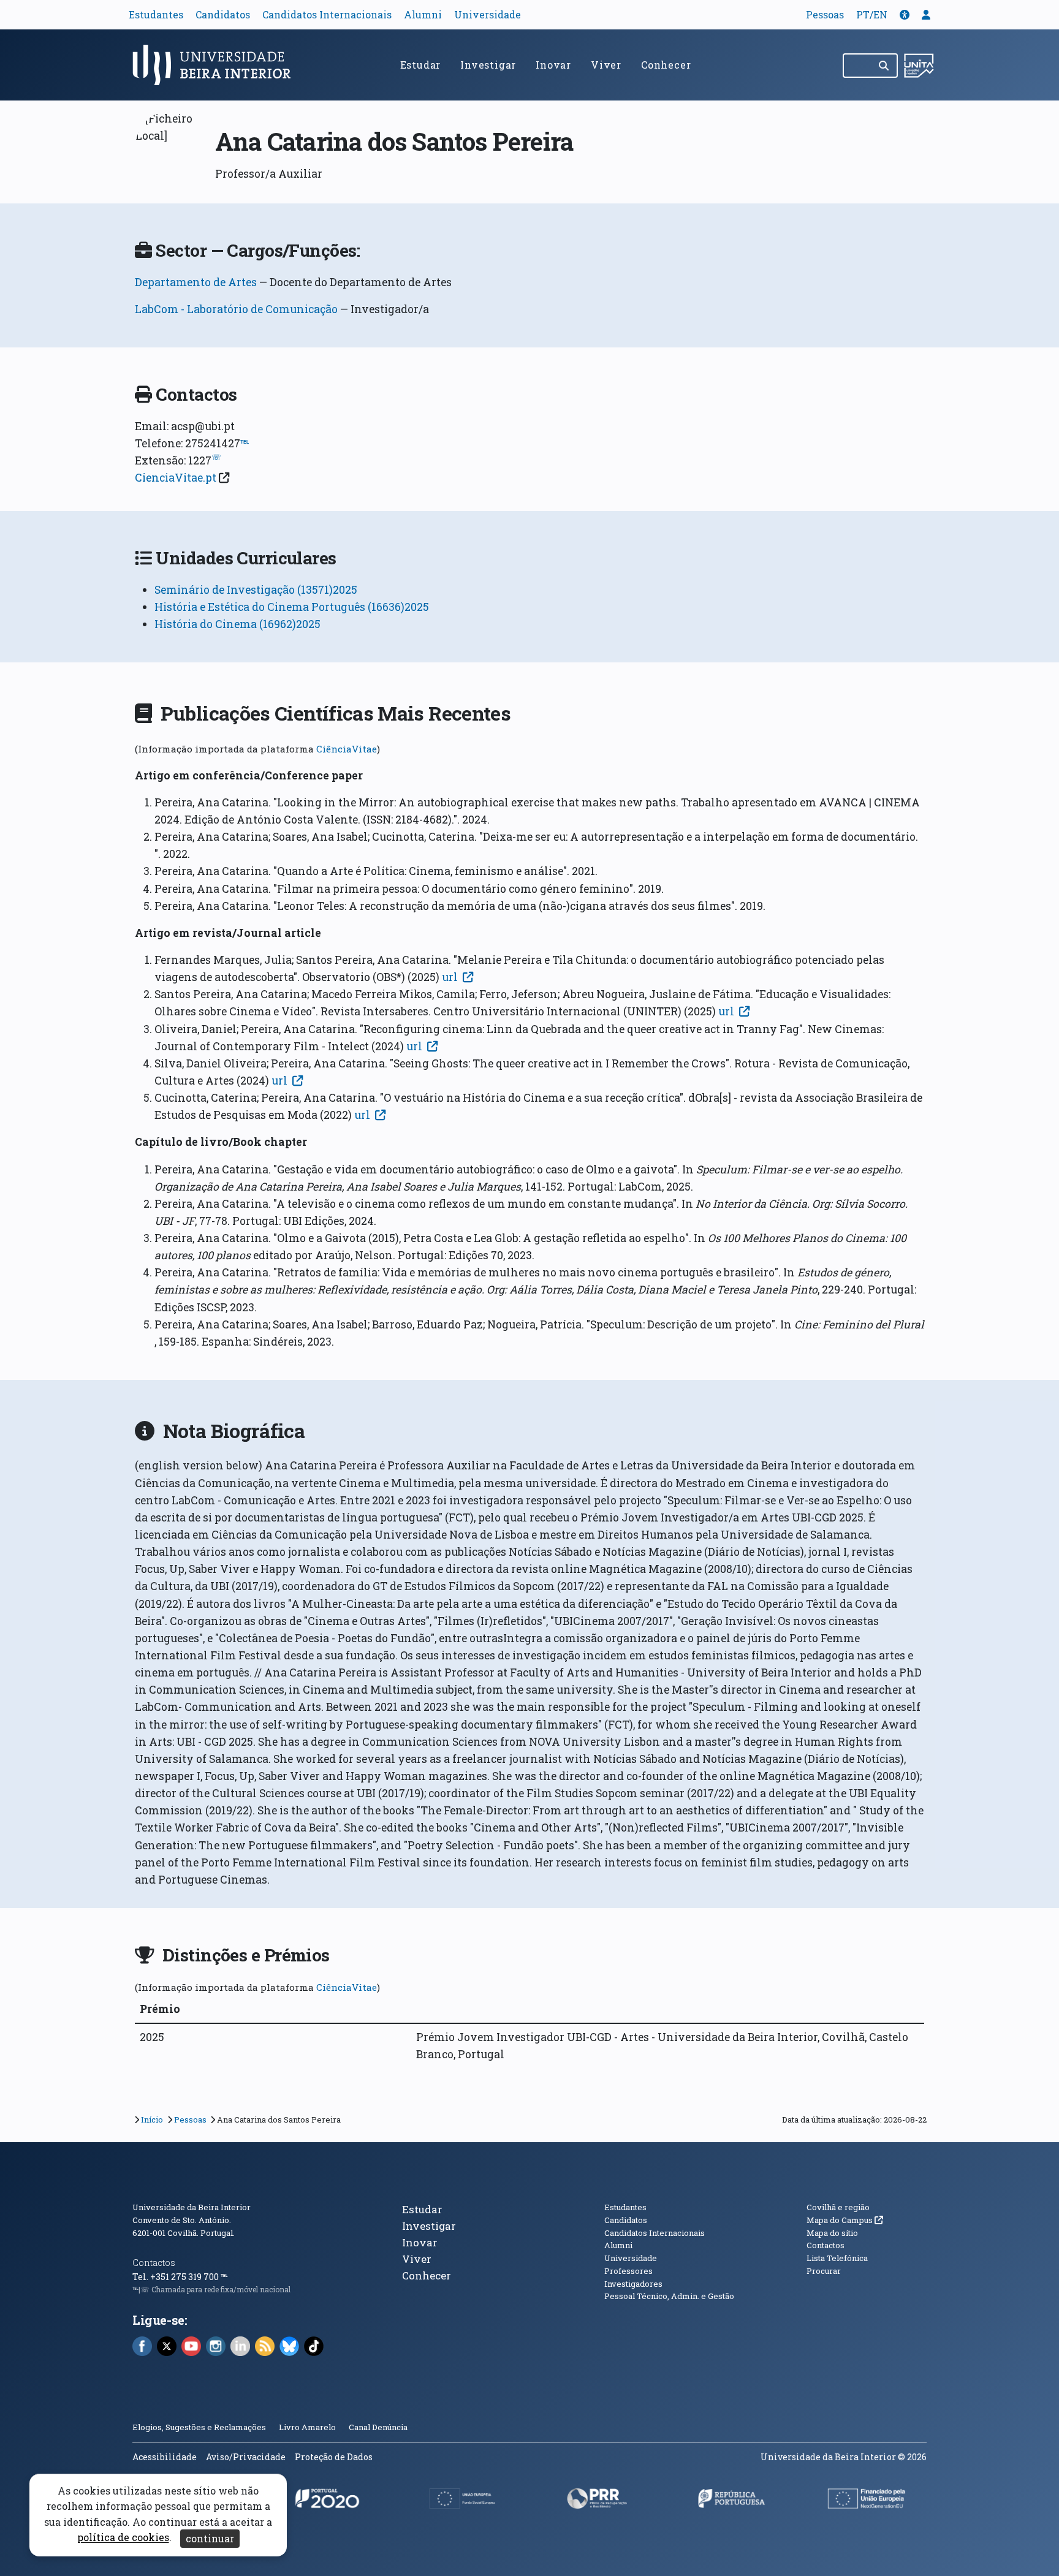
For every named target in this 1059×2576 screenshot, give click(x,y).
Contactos (154, 2263)
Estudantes (156, 14)
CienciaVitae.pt (176, 478)
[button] (905, 14)
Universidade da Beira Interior (192, 2207)
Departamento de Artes (196, 282)
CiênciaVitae (347, 749)
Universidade (488, 14)
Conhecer (666, 65)
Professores (628, 2271)
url (450, 977)
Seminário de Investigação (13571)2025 (256, 590)
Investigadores (633, 2284)
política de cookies (123, 2538)
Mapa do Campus (845, 2220)
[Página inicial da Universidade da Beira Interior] (217, 65)
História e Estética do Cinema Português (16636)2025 (292, 607)
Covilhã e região (838, 2207)
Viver (606, 65)
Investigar (488, 65)
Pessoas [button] (825, 14)
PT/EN (872, 14)
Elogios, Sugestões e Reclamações (199, 2427)
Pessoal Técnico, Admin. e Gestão (669, 2296)
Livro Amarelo (308, 2427)
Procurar (824, 2271)
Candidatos (223, 14)
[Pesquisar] (885, 66)
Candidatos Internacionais (327, 14)
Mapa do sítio (832, 2233)
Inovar (553, 65)
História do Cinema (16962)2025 (237, 624)
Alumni (423, 14)
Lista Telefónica (837, 2258)
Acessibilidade (165, 2457)
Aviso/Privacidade (246, 2457)
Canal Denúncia (378, 2427)
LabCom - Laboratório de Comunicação (236, 309)
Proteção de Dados (334, 2457)
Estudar (421, 65)
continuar (210, 2538)
